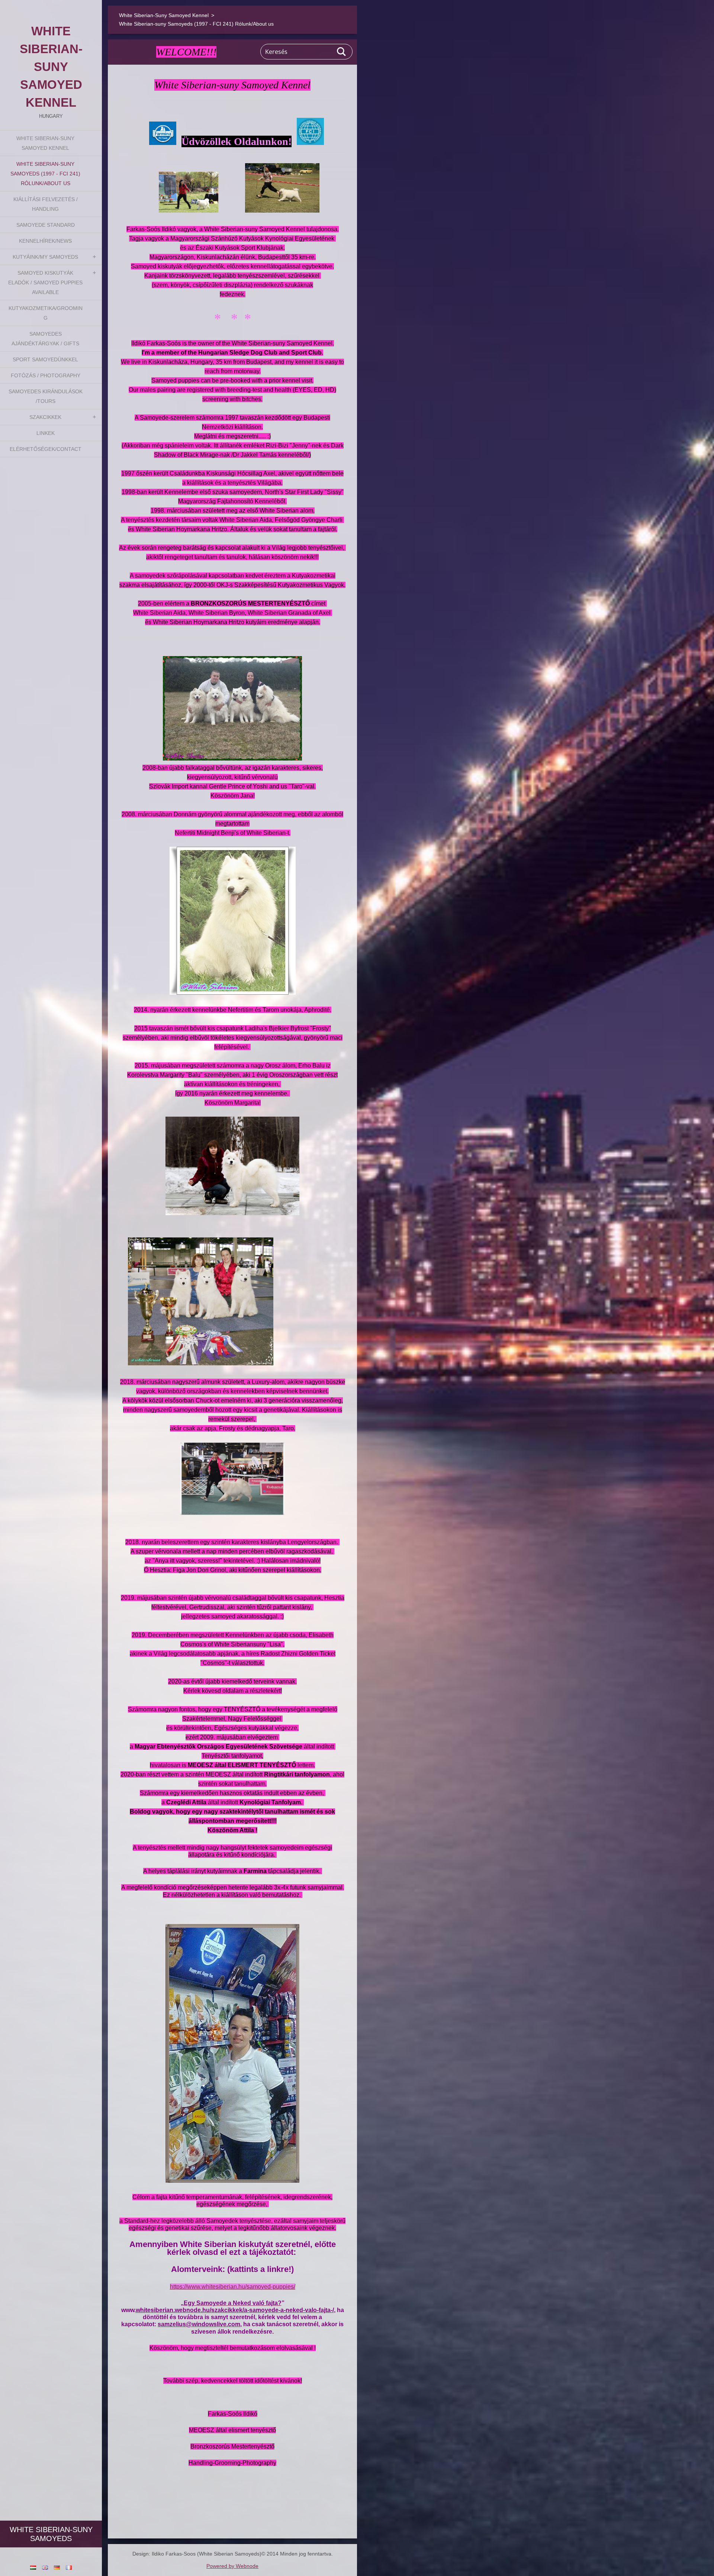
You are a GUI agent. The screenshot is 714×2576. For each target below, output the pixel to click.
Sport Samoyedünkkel (45, 359)
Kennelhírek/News (45, 241)
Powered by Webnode (232, 2566)
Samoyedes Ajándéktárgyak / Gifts (45, 339)
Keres (342, 52)
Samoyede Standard (46, 225)
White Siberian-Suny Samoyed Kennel (45, 143)
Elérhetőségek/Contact (46, 449)
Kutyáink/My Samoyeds (45, 257)
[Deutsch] (57, 2567)
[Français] (69, 2567)
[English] (45, 2567)
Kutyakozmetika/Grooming (46, 313)
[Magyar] (33, 2567)
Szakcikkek (45, 417)
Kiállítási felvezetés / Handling (46, 204)
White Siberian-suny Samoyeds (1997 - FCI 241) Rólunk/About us (45, 174)
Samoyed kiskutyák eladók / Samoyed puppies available (45, 283)
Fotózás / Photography (46, 375)
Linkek (46, 433)
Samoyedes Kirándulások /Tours (46, 396)
